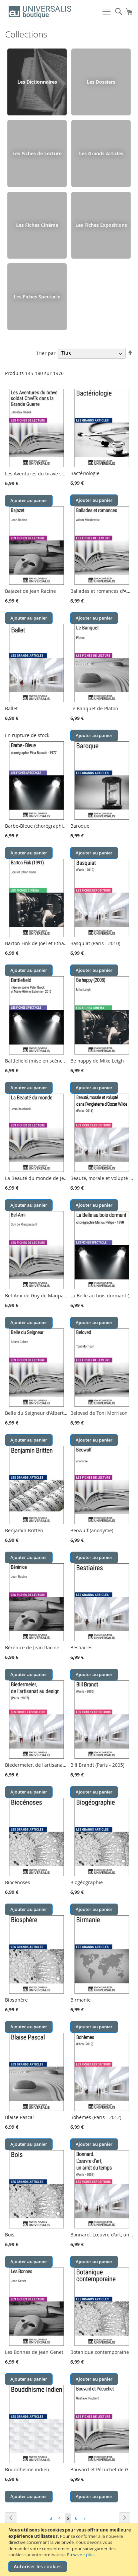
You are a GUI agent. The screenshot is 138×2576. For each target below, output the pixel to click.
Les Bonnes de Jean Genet (34, 2352)
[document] (70, 2549)
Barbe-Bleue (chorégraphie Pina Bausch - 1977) (58, 826)
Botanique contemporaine (100, 2352)
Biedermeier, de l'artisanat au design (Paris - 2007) (61, 1765)
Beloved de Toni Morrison (99, 1413)
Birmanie (81, 2000)
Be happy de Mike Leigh (97, 1061)
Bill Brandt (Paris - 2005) (97, 1765)
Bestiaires (81, 1647)
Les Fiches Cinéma (37, 225)
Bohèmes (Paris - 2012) (96, 2117)
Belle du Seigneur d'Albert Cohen (42, 1413)
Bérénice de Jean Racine (32, 1647)
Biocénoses (18, 1882)
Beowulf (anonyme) (92, 1530)
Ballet (11, 708)
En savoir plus (81, 2555)
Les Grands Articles (101, 153)
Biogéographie (87, 1882)
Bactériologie (85, 473)
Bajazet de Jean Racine (30, 591)
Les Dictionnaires (37, 82)
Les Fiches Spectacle (37, 297)
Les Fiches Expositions (101, 225)
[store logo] (40, 12)
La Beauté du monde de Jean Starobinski (51, 1178)
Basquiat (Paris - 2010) (95, 943)
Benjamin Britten (24, 1530)
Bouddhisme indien (27, 2469)
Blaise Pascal (19, 2117)
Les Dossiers (101, 82)
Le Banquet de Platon (94, 708)
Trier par (46, 353)
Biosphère (16, 2000)
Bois (10, 2235)
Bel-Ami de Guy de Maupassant (40, 1296)
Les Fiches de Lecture (37, 153)
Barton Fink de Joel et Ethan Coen (42, 943)
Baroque (80, 826)
